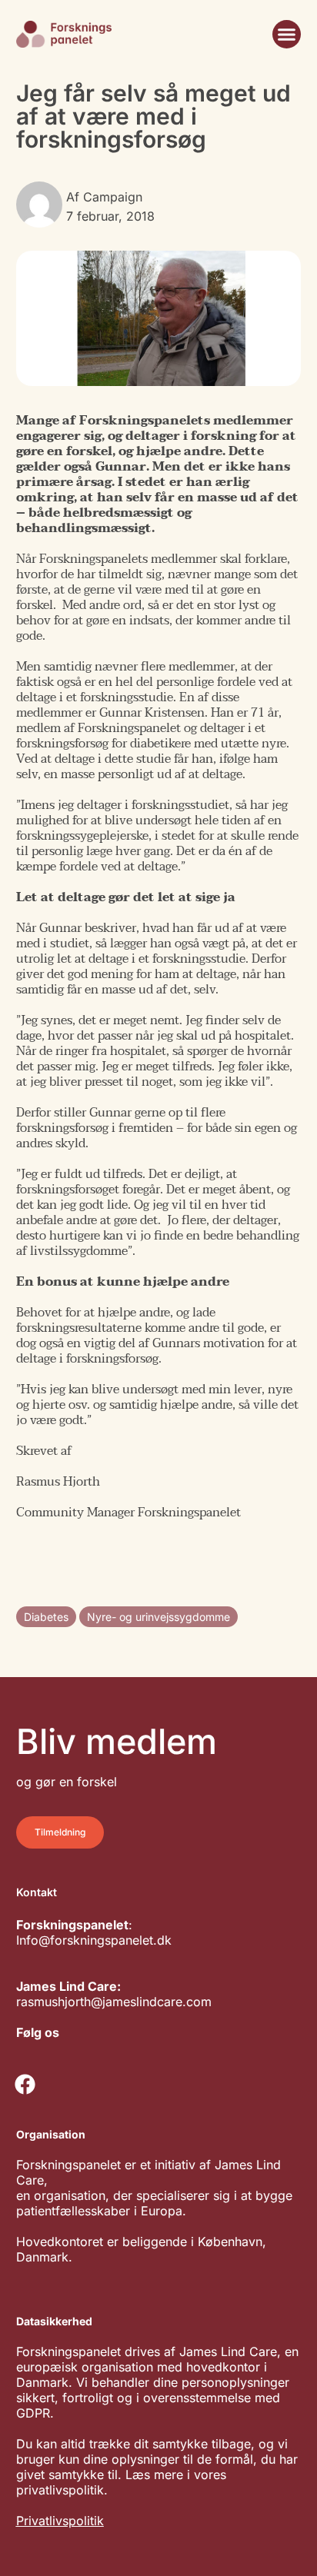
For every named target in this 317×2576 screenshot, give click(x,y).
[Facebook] (25, 2084)
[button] (287, 35)
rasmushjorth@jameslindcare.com (114, 2002)
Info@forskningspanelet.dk (94, 1940)
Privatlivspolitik (60, 2521)
